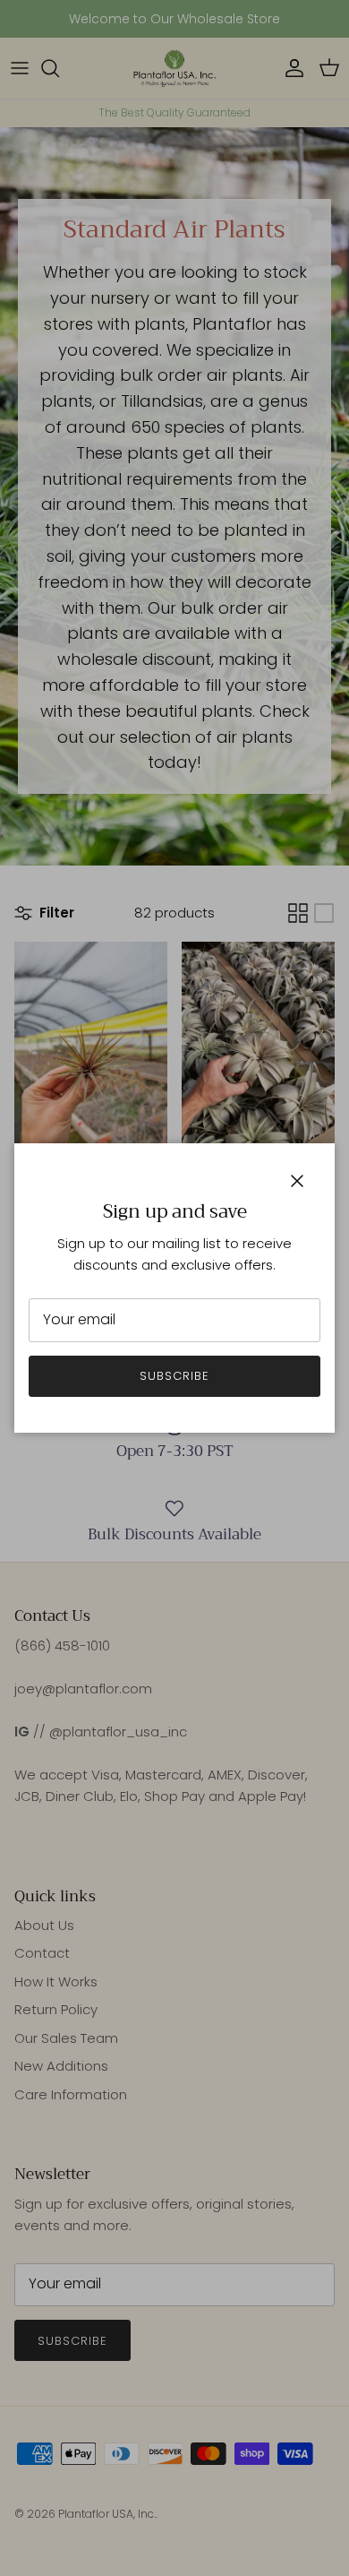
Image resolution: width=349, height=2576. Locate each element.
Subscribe (174, 1376)
